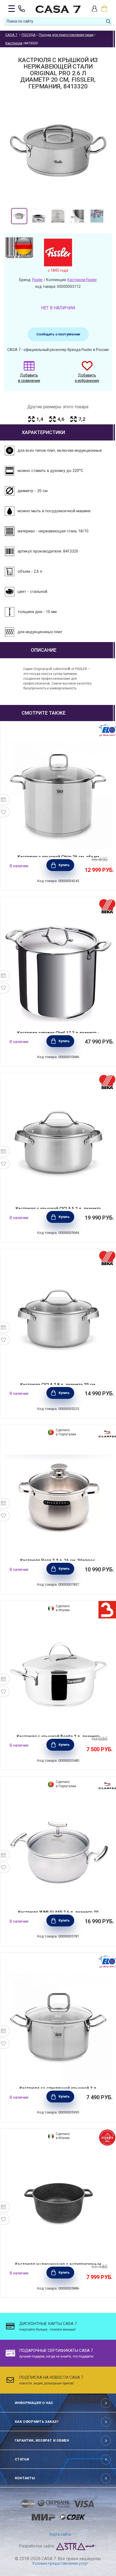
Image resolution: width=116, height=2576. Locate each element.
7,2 (82, 419)
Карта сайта (60, 2534)
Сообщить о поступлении (58, 334)
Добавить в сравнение (29, 378)
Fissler (37, 280)
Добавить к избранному (87, 378)
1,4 (40, 419)
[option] (19, 216)
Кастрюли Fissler (82, 280)
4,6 (61, 419)
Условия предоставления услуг (60, 2563)
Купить (64, 865)
